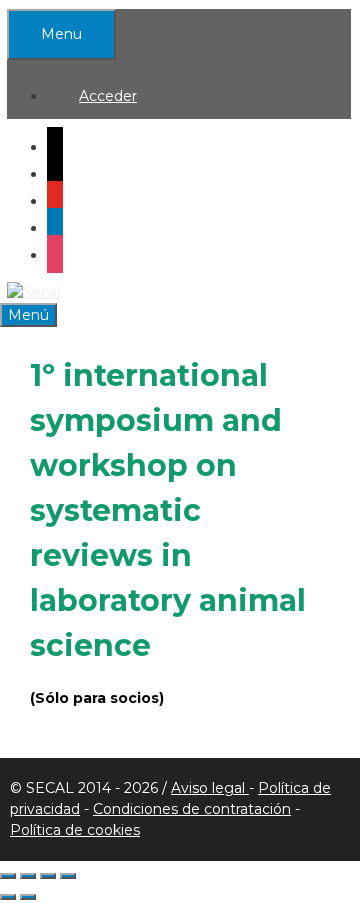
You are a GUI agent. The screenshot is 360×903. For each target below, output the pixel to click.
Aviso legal (210, 788)
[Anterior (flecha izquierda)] (8, 897)
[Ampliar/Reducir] (8, 876)
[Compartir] (48, 876)
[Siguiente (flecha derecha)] (28, 897)
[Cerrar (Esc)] (68, 876)
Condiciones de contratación (192, 809)
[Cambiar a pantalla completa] (28, 876)
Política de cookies (75, 830)
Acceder (108, 96)
